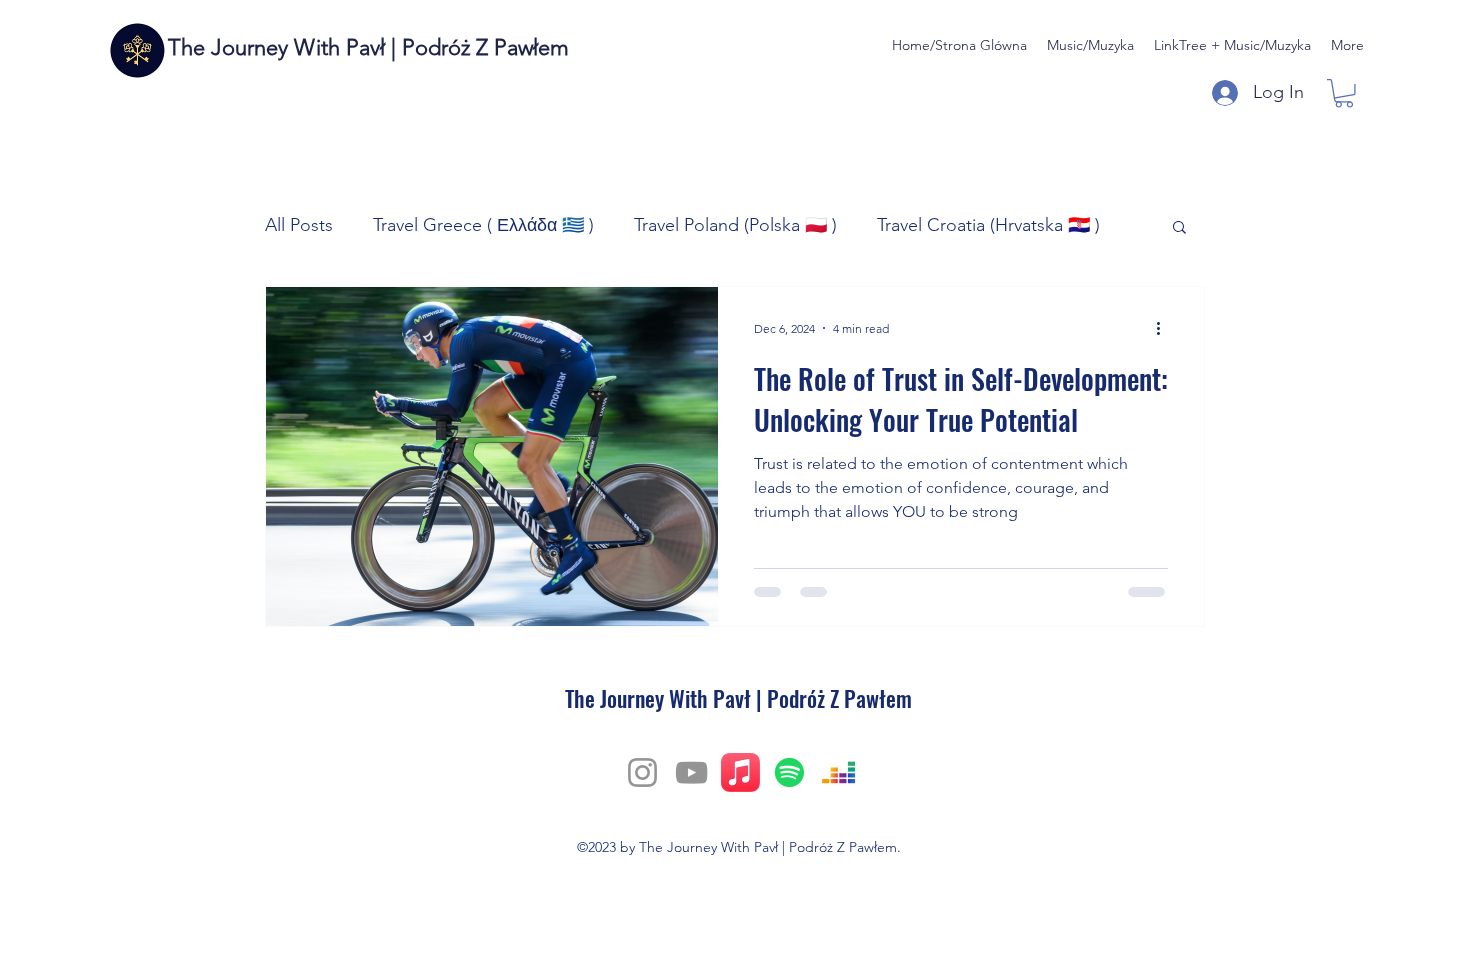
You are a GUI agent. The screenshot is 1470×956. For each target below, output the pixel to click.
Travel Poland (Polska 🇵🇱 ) (735, 225)
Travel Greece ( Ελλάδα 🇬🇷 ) (483, 225)
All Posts (299, 225)
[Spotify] (789, 772)
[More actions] (1165, 328)
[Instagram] (642, 772)
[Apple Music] (740, 772)
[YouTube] (691, 772)
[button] (1344, 93)
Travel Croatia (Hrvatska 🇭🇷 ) (988, 225)
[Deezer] (838, 772)
